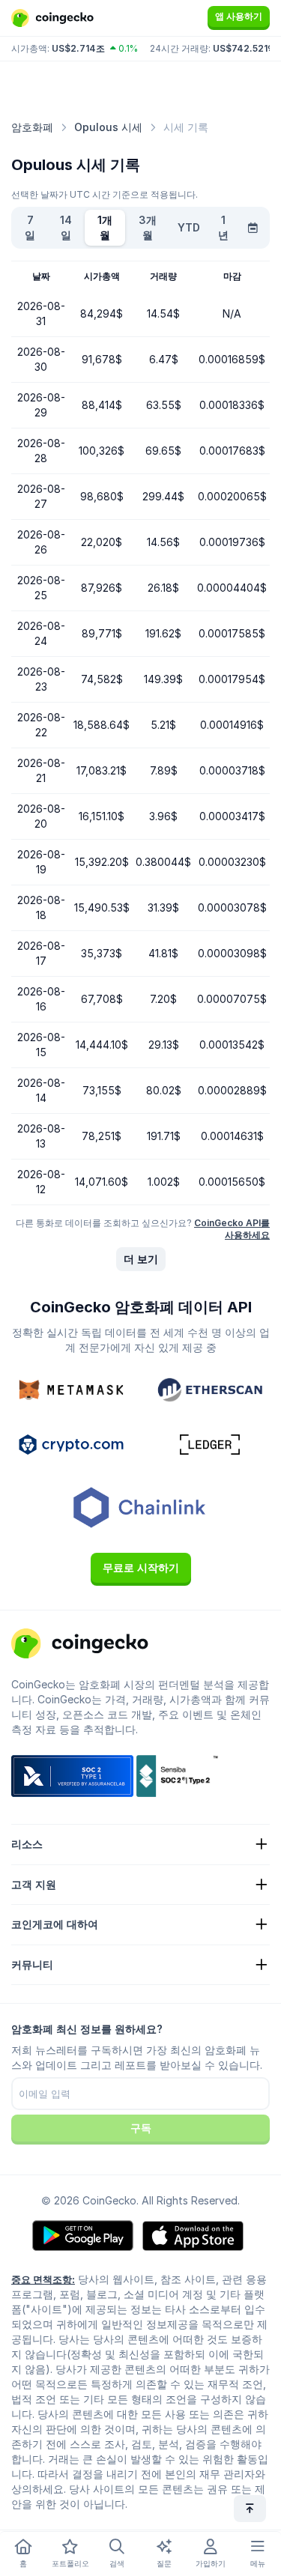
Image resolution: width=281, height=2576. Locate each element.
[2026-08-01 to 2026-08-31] (253, 228)
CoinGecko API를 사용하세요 (232, 1229)
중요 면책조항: (43, 2279)
